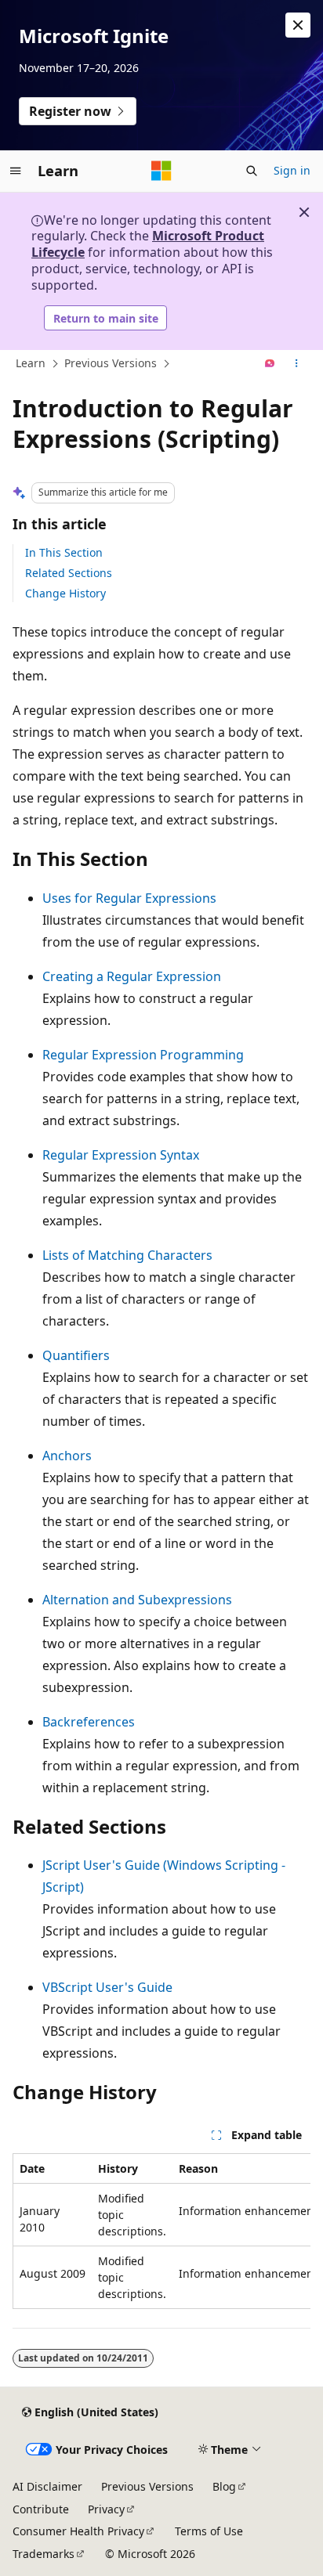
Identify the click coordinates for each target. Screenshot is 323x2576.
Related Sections (69, 573)
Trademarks (44, 2554)
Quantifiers (76, 1355)
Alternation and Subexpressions (137, 1600)
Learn (31, 363)
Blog (224, 2486)
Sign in (292, 170)
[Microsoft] (161, 171)
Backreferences (89, 1722)
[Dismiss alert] (298, 25)
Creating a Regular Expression (132, 976)
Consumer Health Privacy (78, 2531)
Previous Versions (111, 363)
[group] (161, 2231)
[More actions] (297, 364)
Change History (65, 593)
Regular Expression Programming (143, 1055)
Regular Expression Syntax (121, 1155)
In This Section (64, 552)
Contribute (41, 2509)
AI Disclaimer (47, 2486)
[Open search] (252, 171)
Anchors (67, 1456)
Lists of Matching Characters (127, 1255)
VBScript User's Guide (107, 1987)
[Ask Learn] (270, 364)
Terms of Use (209, 2531)
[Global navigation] (16, 171)
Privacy (106, 2509)
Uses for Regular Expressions (129, 898)
